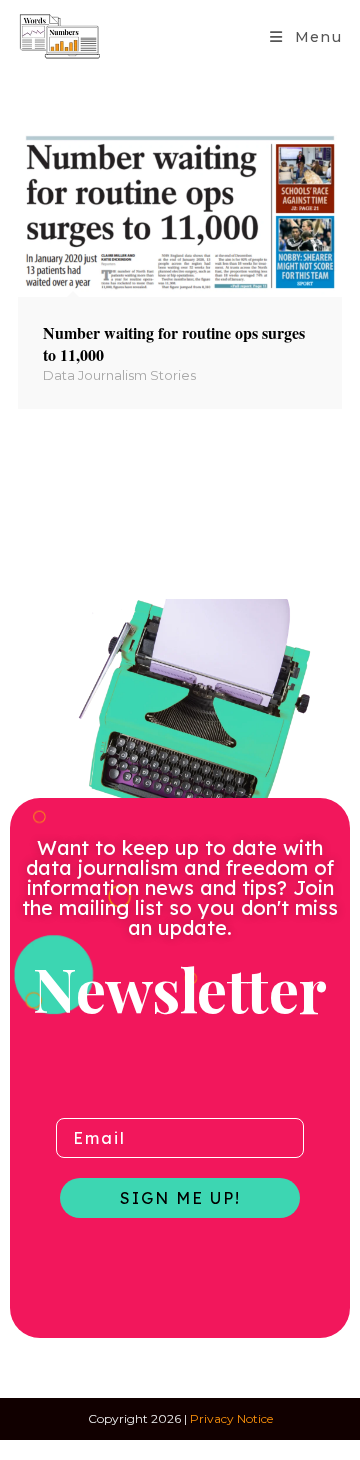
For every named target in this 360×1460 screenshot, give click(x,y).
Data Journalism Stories (119, 375)
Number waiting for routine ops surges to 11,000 (174, 343)
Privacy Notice (231, 1418)
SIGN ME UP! (180, 1198)
